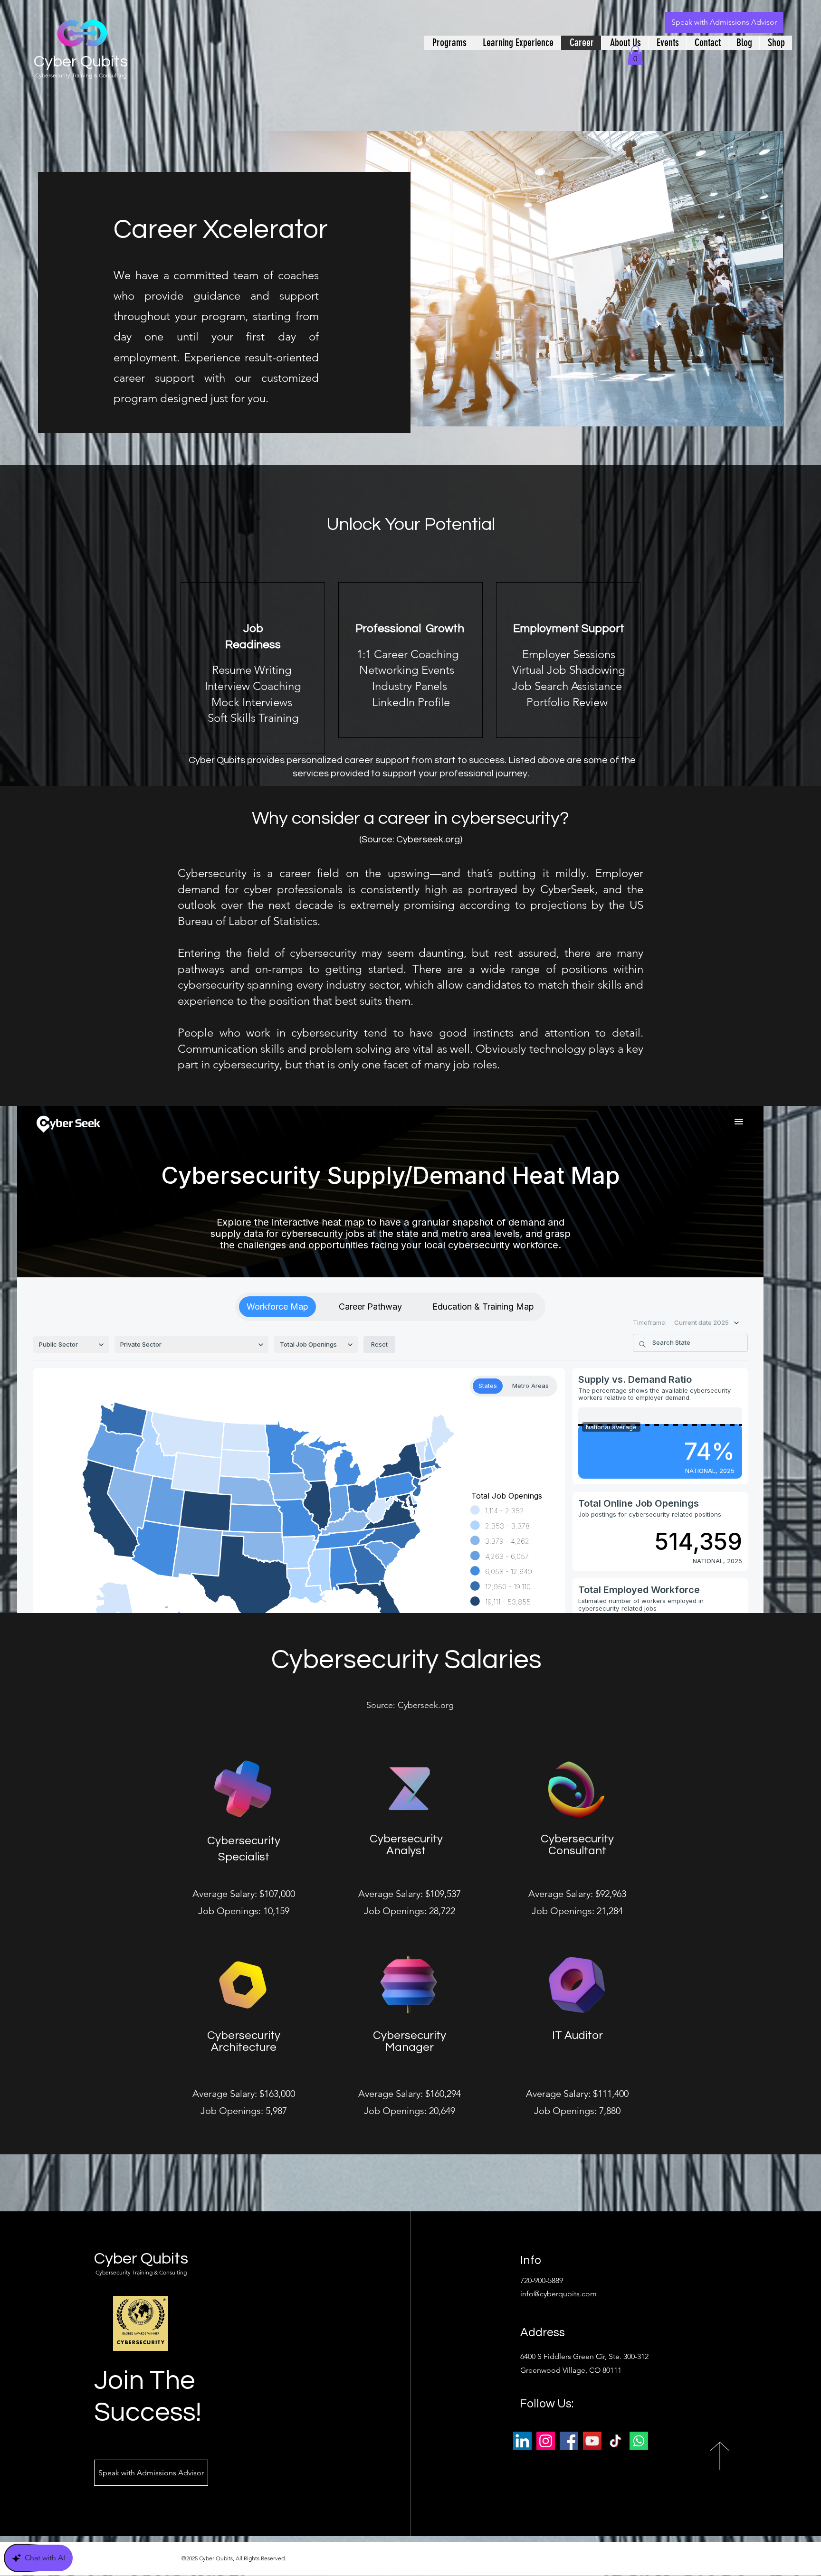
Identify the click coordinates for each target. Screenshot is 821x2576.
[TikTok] (616, 2441)
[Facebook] (569, 2441)
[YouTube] (592, 2441)
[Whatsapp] (639, 2441)
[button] (635, 55)
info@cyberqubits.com (558, 2294)
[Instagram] (546, 2441)
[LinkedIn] (522, 2441)
